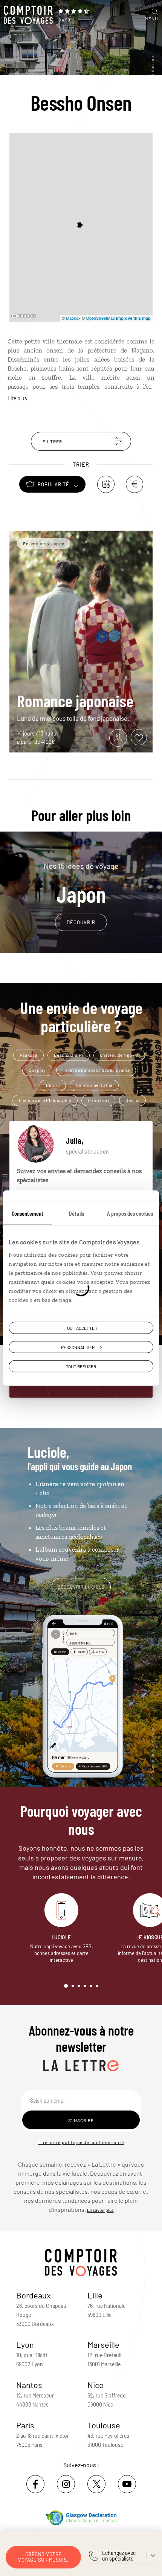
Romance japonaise (75, 700)
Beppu (53, 1085)
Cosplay (37, 1070)
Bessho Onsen (69, 1055)
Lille (95, 2295)
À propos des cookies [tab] (130, 1213)
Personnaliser (78, 1347)
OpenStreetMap (100, 318)
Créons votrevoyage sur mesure (43, 2557)
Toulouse (104, 2425)
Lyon (25, 2344)
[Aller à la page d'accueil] (28, 15)
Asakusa (28, 1055)
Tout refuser (81, 1366)
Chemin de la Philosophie (45, 1100)
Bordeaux (34, 2295)
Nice (96, 2385)
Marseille (103, 2344)
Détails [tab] (76, 1213)
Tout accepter (81, 1328)
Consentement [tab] (28, 1213)
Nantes (29, 2385)
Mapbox (73, 318)
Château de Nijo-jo (119, 1055)
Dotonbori (99, 1100)
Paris (25, 2425)
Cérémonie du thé (94, 1085)
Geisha (132, 1100)
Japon (81, 884)
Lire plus (17, 398)
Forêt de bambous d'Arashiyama (96, 1070)
